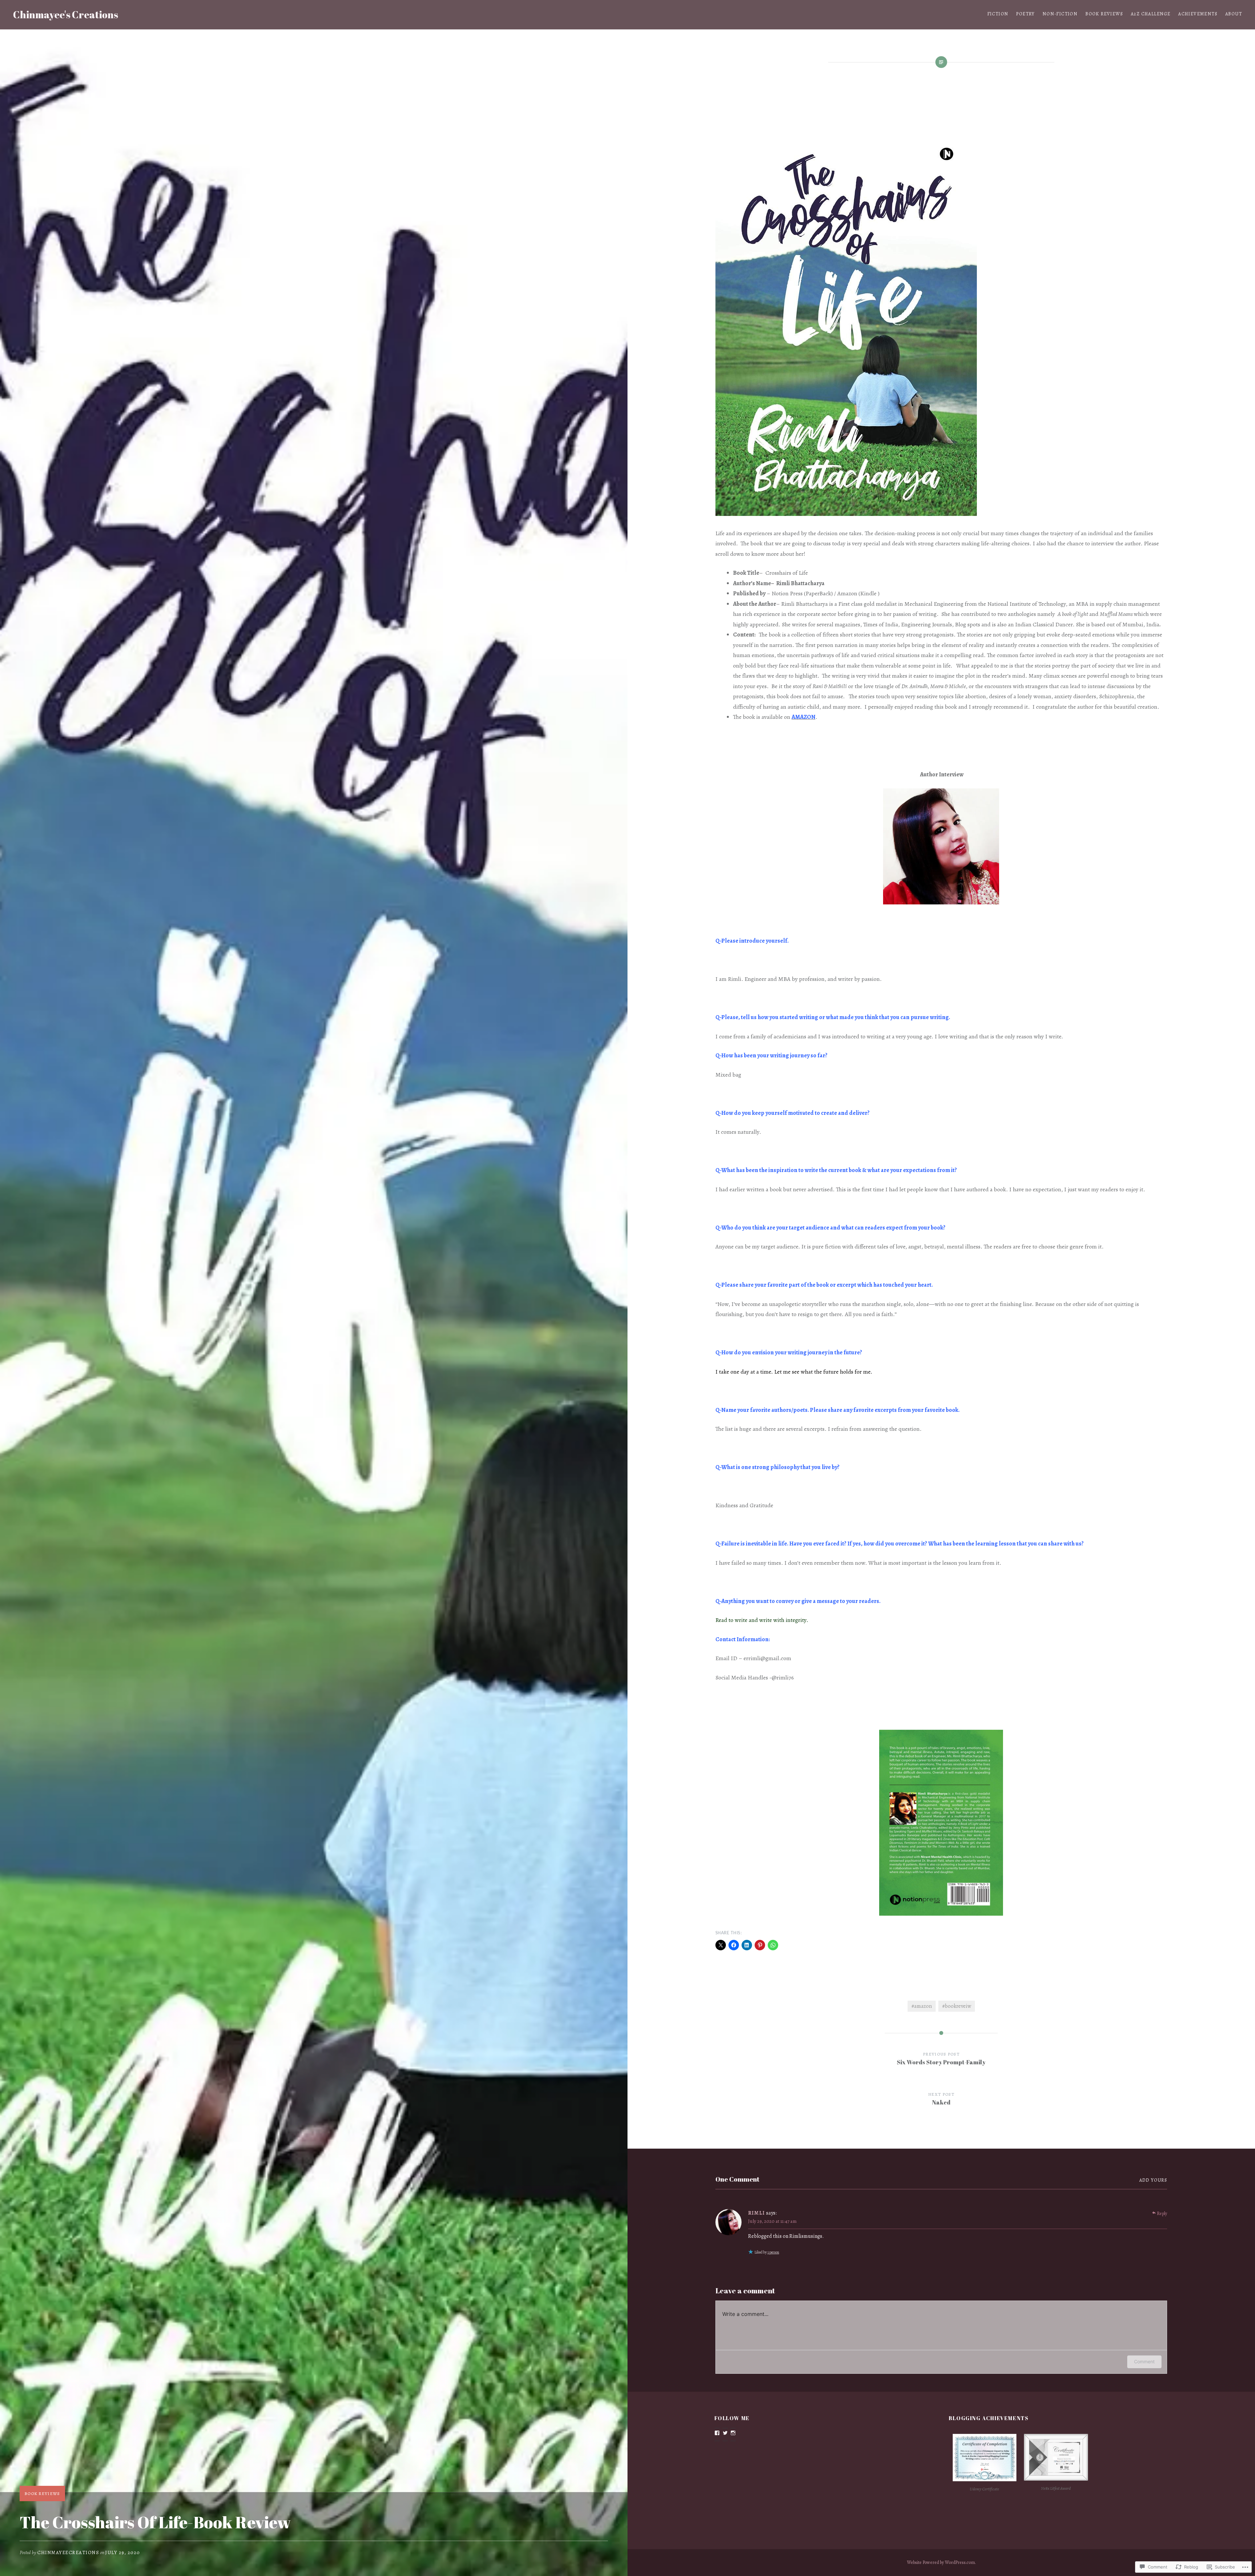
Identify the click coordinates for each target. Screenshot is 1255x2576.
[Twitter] (725, 2433)
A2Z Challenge (1151, 14)
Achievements (1198, 14)
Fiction (998, 14)
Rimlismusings (806, 2236)
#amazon (922, 2006)
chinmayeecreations (68, 2552)
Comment (1144, 2361)
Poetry (1025, 14)
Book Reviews (1104, 14)
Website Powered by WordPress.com (941, 2562)
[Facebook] (717, 2433)
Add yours (1153, 2180)
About (1234, 14)
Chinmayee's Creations (66, 15)
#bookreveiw (957, 2006)
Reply (1162, 2213)
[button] (985, 2464)
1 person (773, 2252)
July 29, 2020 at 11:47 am (772, 2221)
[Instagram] (733, 2433)
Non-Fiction (1060, 14)
